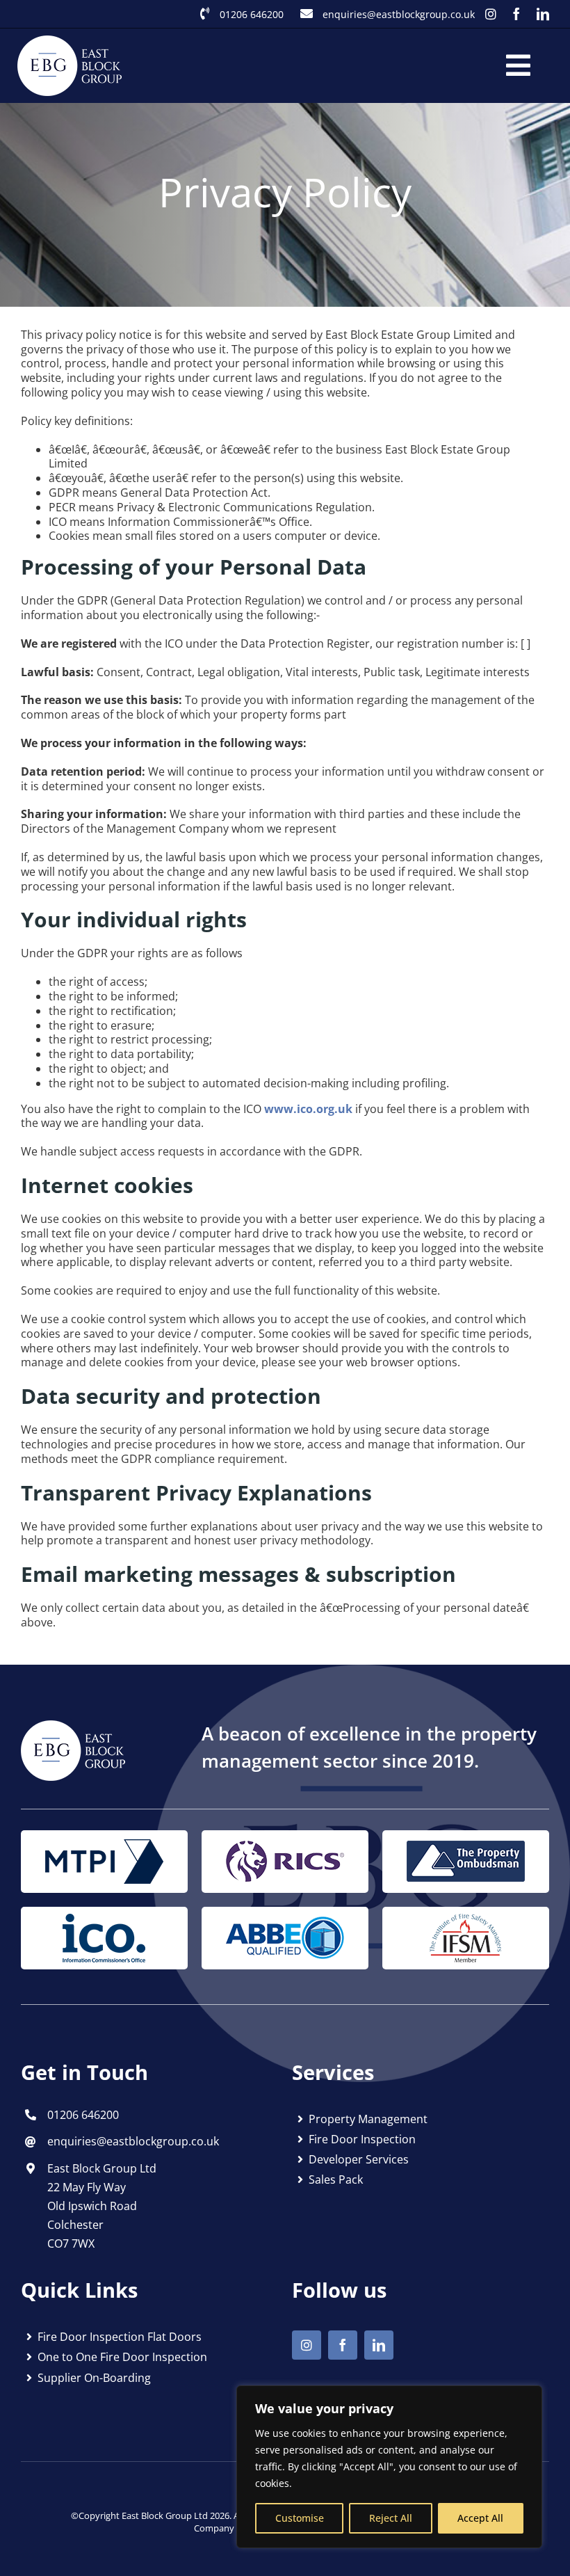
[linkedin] (543, 14)
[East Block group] (73, 1726)
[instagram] (491, 14)
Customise (300, 2518)
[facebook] (516, 14)
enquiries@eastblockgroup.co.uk (399, 14)
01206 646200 (252, 14)
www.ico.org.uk (308, 1109)
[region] (389, 2467)
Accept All (480, 2518)
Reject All (391, 2518)
